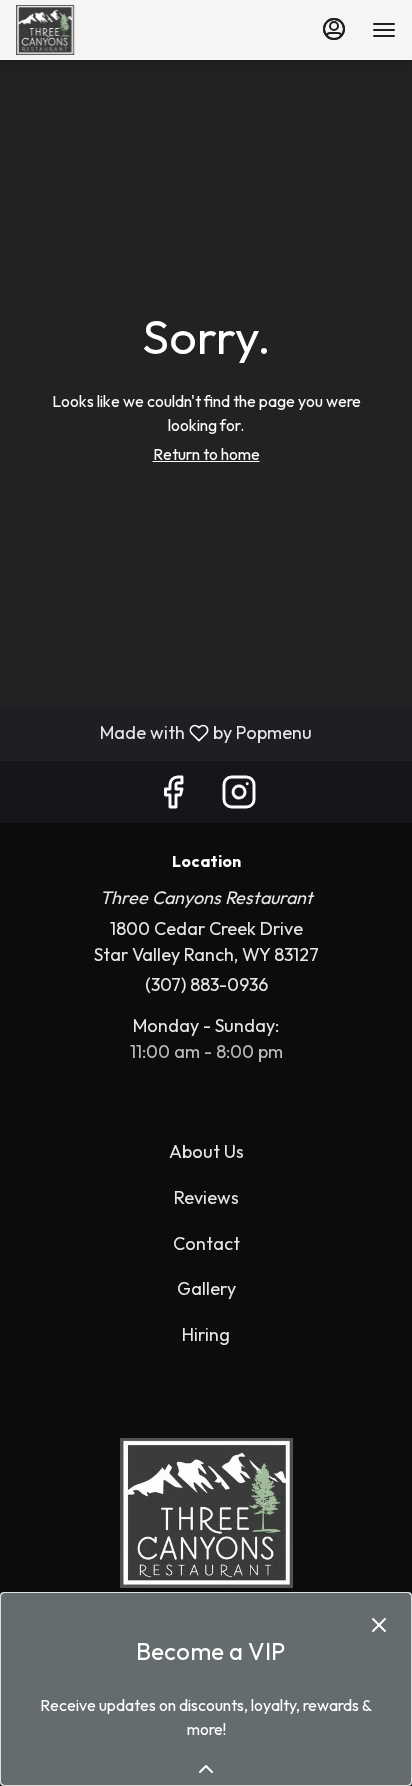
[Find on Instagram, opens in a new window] (239, 796)
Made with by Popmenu (163, 732)
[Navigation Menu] (384, 30)
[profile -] (334, 29)
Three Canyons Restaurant (206, 1513)
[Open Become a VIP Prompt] (206, 1769)
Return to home (206, 454)
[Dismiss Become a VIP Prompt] (379, 1625)
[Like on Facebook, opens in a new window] (173, 796)
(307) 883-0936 (206, 984)
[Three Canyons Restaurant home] (66, 30)
